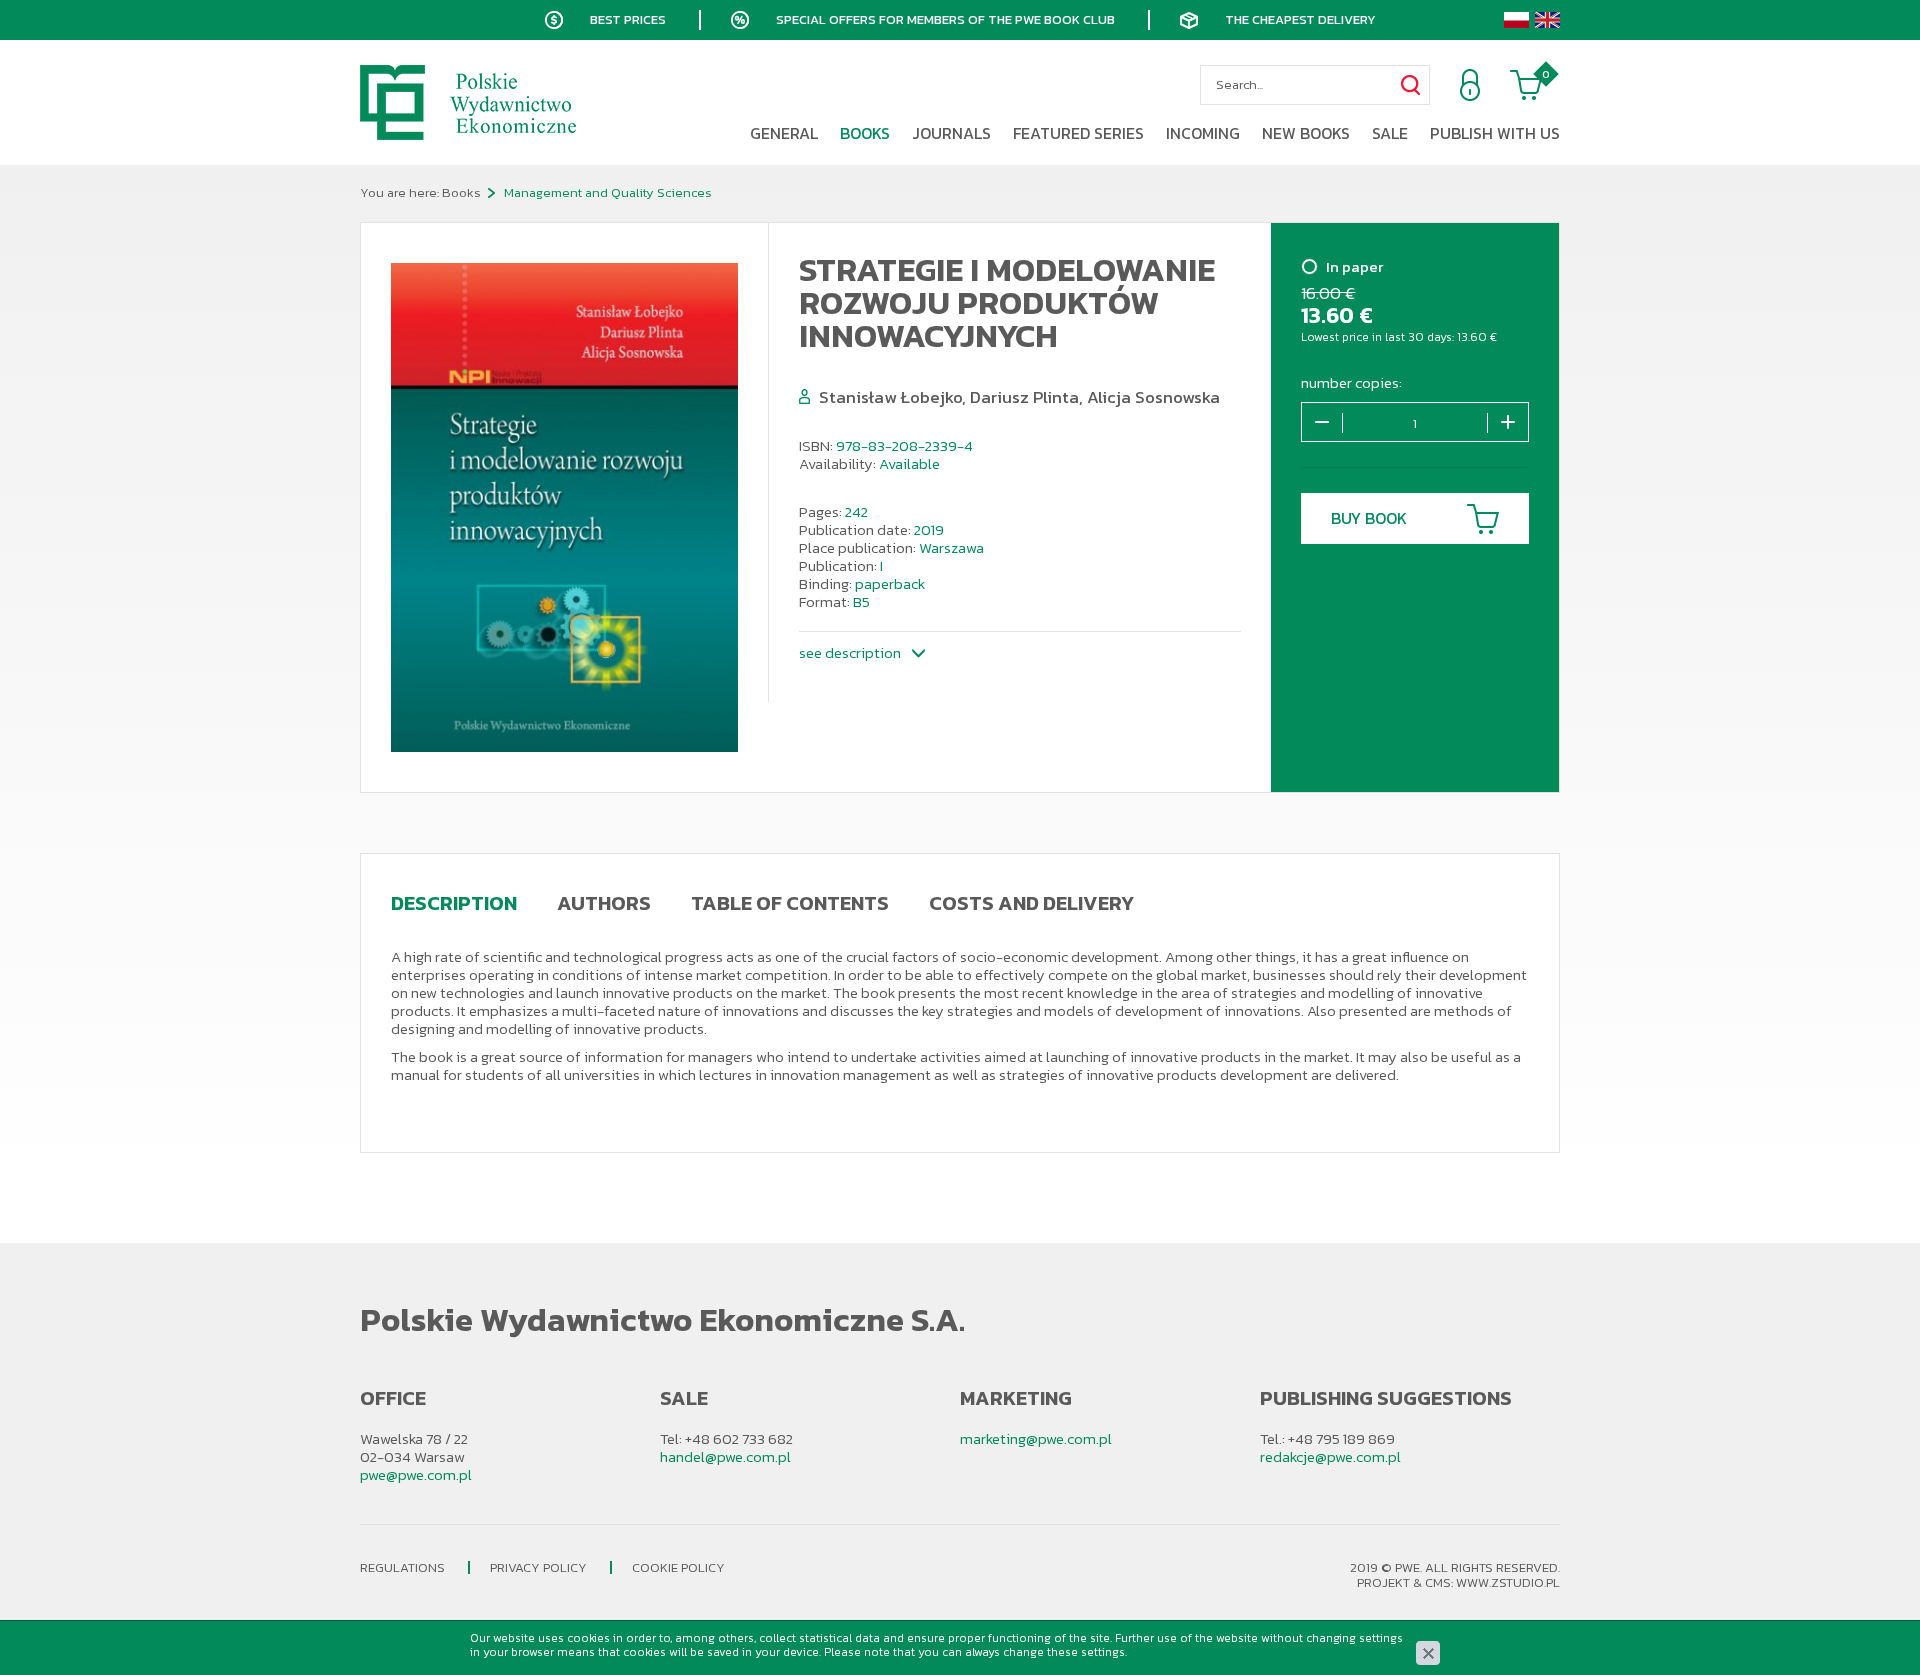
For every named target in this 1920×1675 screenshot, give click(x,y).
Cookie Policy (678, 1567)
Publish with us (1495, 133)
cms (1438, 1582)
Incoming (1203, 133)
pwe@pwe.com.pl (416, 1474)
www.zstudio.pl (1508, 1582)
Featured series (1078, 133)
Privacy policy (538, 1567)
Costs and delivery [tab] (1031, 903)
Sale (1390, 133)
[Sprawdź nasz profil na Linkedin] (25, 923)
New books (1306, 133)
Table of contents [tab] (790, 903)
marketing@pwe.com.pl (1036, 1438)
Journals (951, 133)
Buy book (1369, 518)
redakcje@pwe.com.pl (1330, 1456)
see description (850, 652)
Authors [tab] (604, 903)
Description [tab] (454, 903)
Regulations (402, 1567)
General (784, 133)
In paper (1354, 268)
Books (865, 133)
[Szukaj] (1410, 85)
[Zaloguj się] (1470, 85)
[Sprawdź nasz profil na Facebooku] (25, 863)
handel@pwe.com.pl (725, 1456)
